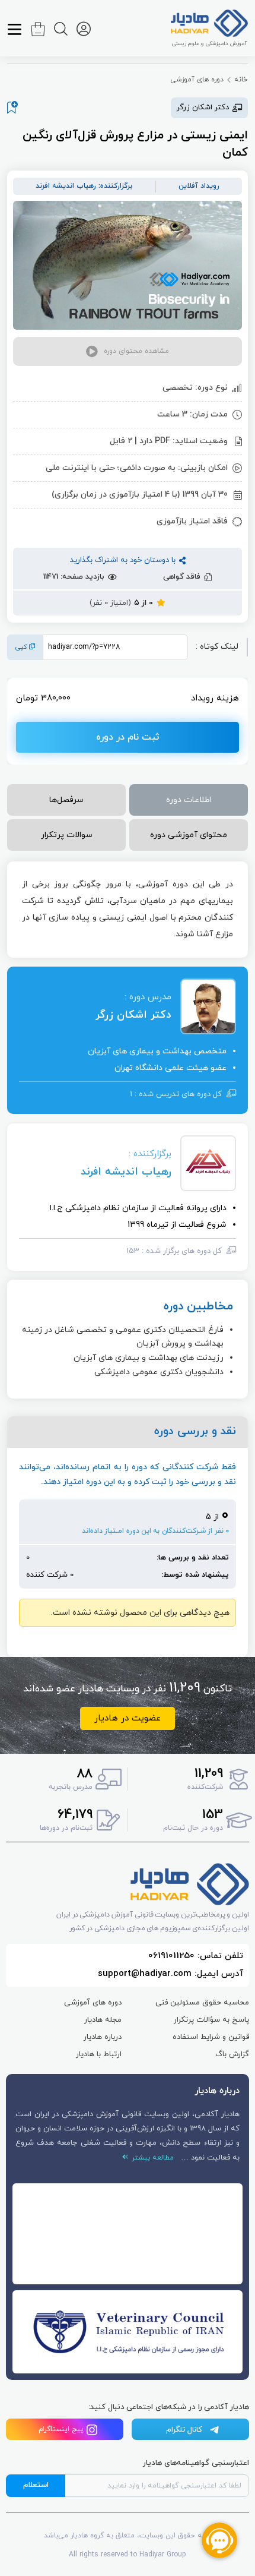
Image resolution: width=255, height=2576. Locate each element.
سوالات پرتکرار (67, 835)
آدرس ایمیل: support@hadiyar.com (170, 1974)
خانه (241, 80)
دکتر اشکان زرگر (133, 1015)
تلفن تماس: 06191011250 (196, 1956)
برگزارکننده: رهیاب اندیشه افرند (84, 186)
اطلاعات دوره (189, 800)
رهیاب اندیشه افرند (126, 1172)
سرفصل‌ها (66, 800)
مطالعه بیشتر (151, 2158)
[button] (128, 351)
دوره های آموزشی (197, 80)
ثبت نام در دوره (128, 737)
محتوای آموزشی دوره (189, 835)
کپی (22, 647)
